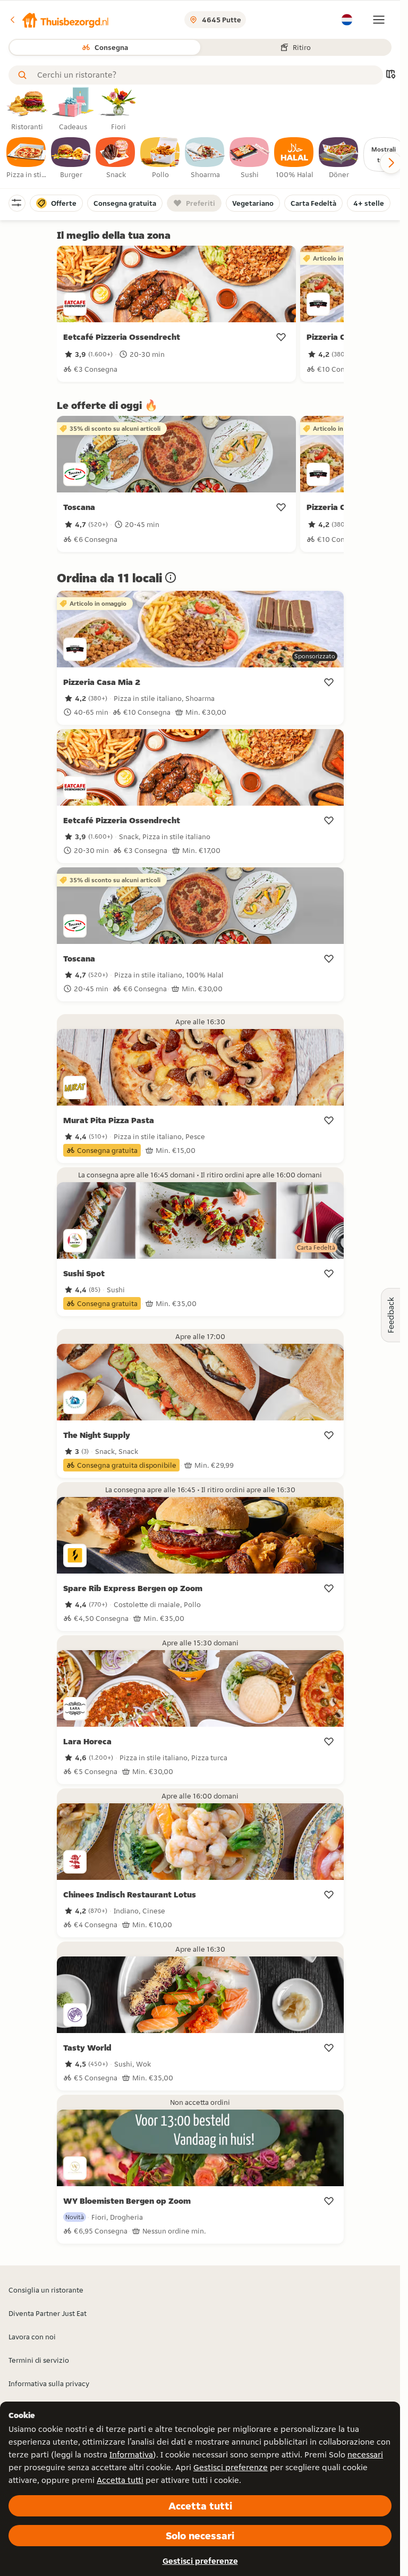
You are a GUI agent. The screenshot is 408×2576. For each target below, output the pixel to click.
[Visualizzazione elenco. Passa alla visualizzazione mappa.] (390, 75)
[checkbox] (27, 158)
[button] (59, 20)
